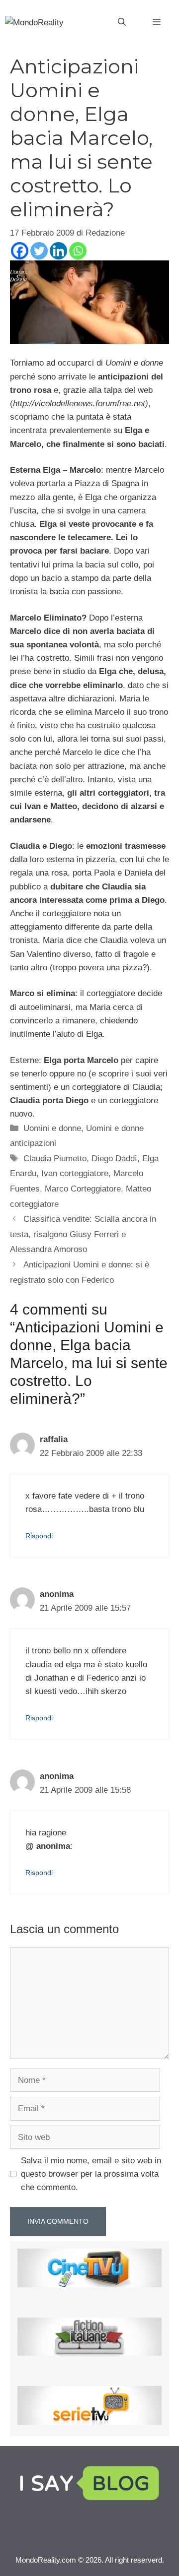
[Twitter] (39, 251)
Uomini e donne (52, 1128)
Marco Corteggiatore (83, 1189)
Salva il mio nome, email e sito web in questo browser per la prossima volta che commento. (91, 2174)
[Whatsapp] (78, 251)
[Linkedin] (58, 251)
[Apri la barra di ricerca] (122, 22)
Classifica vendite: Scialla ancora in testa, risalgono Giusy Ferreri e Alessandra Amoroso (83, 1234)
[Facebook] (20, 251)
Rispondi (39, 1536)
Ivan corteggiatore (75, 1173)
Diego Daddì (114, 1159)
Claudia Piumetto (55, 1159)
